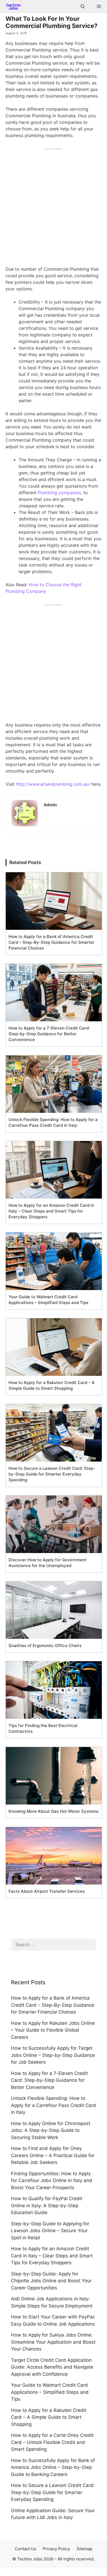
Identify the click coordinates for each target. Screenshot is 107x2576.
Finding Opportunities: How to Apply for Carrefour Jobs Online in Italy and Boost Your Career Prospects (52, 2181)
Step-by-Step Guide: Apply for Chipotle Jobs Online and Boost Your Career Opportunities (51, 2281)
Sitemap (85, 2549)
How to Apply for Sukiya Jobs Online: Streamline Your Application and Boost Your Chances (53, 2342)
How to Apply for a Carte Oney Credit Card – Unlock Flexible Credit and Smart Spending (52, 2442)
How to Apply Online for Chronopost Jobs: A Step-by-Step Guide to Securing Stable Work (51, 2130)
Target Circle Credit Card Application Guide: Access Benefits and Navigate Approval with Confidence (52, 2367)
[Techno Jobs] (12, 7)
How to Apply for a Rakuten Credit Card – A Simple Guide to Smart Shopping (49, 2417)
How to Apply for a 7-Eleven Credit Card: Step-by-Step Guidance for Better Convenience (49, 2080)
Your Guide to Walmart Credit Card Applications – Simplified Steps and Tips (50, 2392)
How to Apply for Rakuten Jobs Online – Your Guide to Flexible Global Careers (53, 2030)
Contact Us (26, 2549)
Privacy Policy (56, 2549)
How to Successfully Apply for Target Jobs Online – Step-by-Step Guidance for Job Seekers (53, 2055)
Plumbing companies (59, 493)
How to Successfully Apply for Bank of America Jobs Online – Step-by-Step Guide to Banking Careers (53, 2467)
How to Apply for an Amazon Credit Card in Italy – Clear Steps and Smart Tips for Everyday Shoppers (52, 2256)
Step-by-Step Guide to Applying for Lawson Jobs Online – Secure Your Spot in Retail (50, 2231)
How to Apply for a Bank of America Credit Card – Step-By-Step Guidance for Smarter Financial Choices (53, 2005)
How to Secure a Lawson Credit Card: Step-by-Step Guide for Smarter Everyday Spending (53, 2492)
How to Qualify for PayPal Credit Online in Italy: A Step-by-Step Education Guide (47, 2205)
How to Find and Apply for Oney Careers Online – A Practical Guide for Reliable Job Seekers (53, 2155)
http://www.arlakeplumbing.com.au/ (53, 784)
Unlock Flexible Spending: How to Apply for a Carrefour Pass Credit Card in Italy (54, 2105)
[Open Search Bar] (82, 7)
